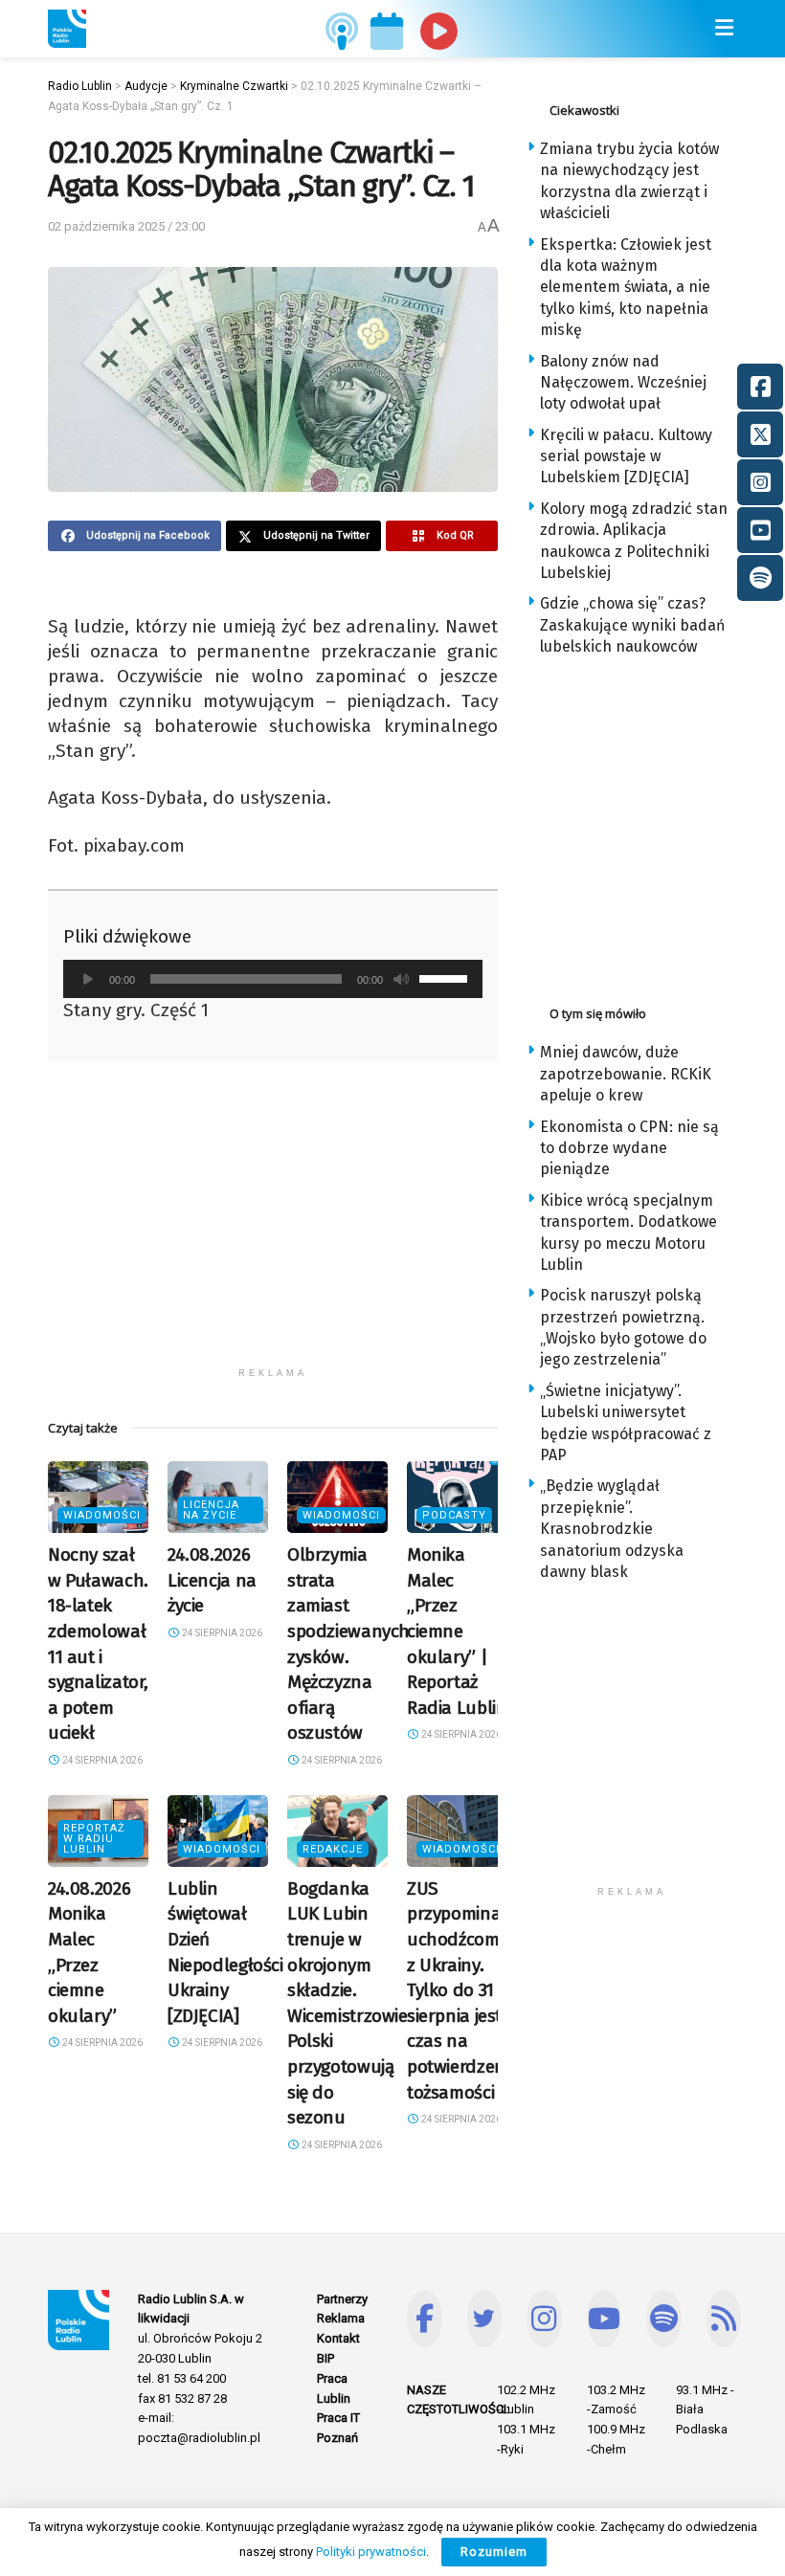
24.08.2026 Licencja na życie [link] (212, 1580)
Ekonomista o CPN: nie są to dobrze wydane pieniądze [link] (629, 1148)
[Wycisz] (401, 979)
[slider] (446, 977)
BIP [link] (325, 2358)
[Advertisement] (273, 1224)
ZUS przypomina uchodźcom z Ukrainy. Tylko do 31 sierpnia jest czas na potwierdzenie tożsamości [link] (462, 1990)
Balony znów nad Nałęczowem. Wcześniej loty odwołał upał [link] (623, 383)
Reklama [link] (341, 2318)
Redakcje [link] (333, 1849)
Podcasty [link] (454, 1515)
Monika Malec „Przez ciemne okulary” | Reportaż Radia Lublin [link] (457, 1631)
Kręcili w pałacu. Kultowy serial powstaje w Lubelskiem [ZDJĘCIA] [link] (626, 456)
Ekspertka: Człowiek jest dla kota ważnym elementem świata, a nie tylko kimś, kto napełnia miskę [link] (626, 288)
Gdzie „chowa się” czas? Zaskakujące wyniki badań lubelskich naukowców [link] (632, 625)
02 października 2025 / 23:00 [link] (126, 226)
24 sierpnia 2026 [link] (101, 1760)
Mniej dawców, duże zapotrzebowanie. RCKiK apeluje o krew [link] (626, 1074)
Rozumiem (494, 2552)
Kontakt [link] (338, 2338)
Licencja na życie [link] (211, 1510)
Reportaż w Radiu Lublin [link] (94, 1839)
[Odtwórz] (88, 979)
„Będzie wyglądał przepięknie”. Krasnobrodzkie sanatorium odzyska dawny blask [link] (612, 1529)
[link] (67, 29)
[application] (273, 979)
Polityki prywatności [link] (371, 2552)
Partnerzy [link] (342, 2299)
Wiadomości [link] (102, 1515)
